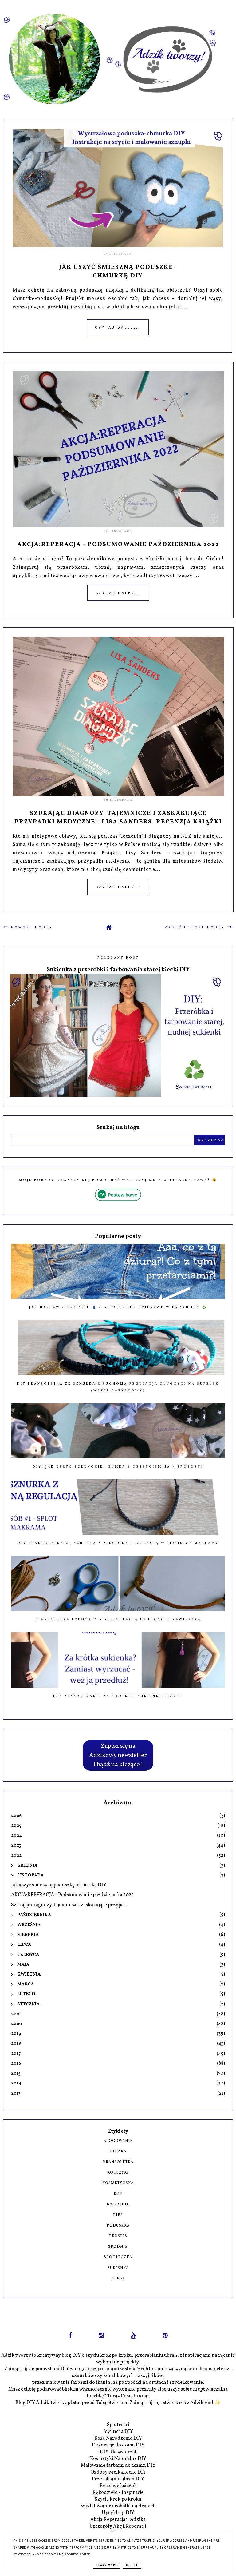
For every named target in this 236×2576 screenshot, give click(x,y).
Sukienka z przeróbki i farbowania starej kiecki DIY (118, 970)
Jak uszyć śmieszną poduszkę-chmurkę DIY (118, 272)
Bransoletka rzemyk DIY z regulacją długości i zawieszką (118, 1619)
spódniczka (118, 2257)
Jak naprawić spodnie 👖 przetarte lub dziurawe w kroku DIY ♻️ (118, 1307)
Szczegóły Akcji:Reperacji (118, 2526)
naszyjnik (118, 2204)
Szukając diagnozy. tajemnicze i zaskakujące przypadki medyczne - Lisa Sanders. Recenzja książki (118, 818)
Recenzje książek (118, 2486)
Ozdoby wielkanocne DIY (118, 2472)
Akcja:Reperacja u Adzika (118, 2520)
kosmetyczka (118, 2183)
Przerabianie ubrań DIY (118, 2479)
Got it (132, 2565)
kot (118, 2194)
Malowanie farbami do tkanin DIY (118, 2466)
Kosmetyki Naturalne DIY (118, 2459)
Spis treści (118, 2425)
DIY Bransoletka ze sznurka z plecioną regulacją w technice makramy (118, 1543)
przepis (118, 2236)
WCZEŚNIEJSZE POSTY (196, 927)
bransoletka (118, 2162)
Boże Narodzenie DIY (118, 2438)
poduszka (118, 2226)
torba (118, 2279)
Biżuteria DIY (118, 2432)
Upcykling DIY (118, 2513)
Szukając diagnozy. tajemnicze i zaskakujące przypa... (69, 1905)
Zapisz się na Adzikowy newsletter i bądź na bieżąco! (118, 1755)
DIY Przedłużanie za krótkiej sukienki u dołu (118, 1696)
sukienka (118, 2268)
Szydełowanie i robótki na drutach (118, 2506)
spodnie (118, 2247)
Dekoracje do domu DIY (118, 2445)
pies (118, 2215)
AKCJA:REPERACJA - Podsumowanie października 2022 (118, 544)
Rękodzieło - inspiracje (118, 2493)
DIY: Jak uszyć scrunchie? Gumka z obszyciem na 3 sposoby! (118, 1467)
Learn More (107, 2565)
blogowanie (118, 2141)
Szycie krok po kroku (118, 2499)
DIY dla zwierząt (118, 2452)
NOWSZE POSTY (31, 927)
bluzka (118, 2151)
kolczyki (118, 2173)
